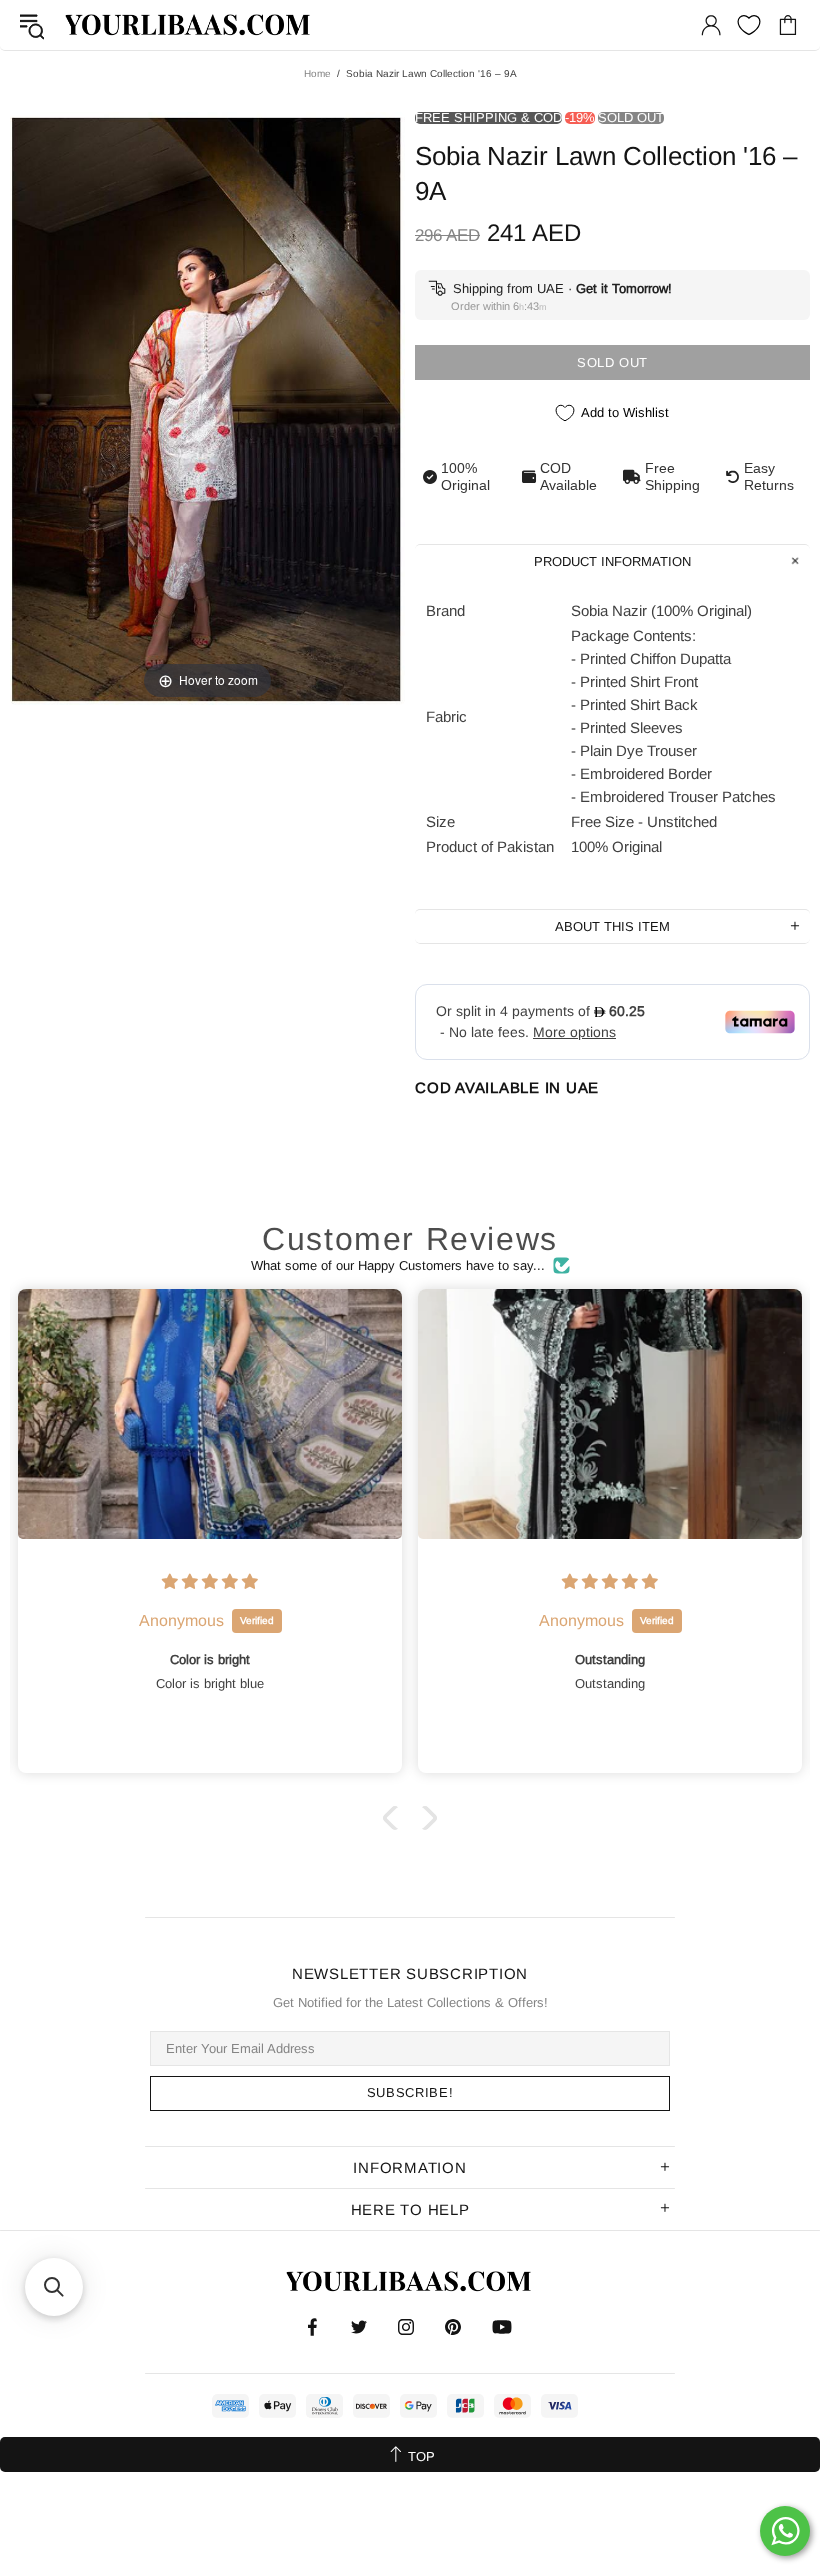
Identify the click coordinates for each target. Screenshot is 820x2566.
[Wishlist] (749, 25)
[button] (395, 1818)
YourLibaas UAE (189, 24)
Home (317, 73)
